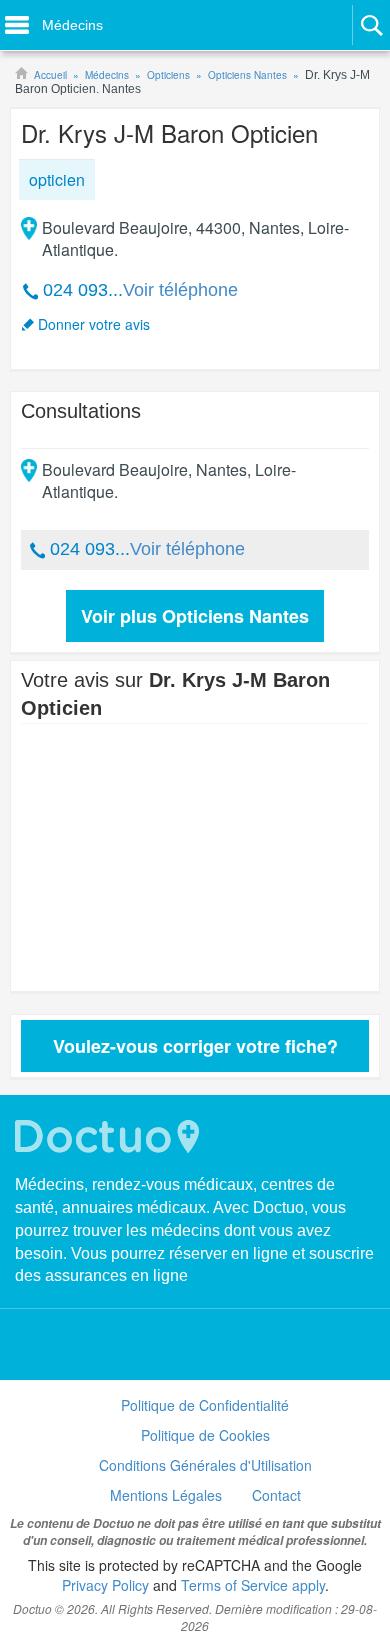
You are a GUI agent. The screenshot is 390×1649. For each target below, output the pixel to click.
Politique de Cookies (205, 1435)
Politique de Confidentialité (205, 1405)
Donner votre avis (94, 324)
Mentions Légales (166, 1495)
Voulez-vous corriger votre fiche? (195, 1046)
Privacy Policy (105, 1585)
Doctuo (110, 1136)
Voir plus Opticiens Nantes (195, 616)
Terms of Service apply (253, 1585)
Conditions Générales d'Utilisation (205, 1465)
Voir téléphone (180, 290)
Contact (276, 1495)
